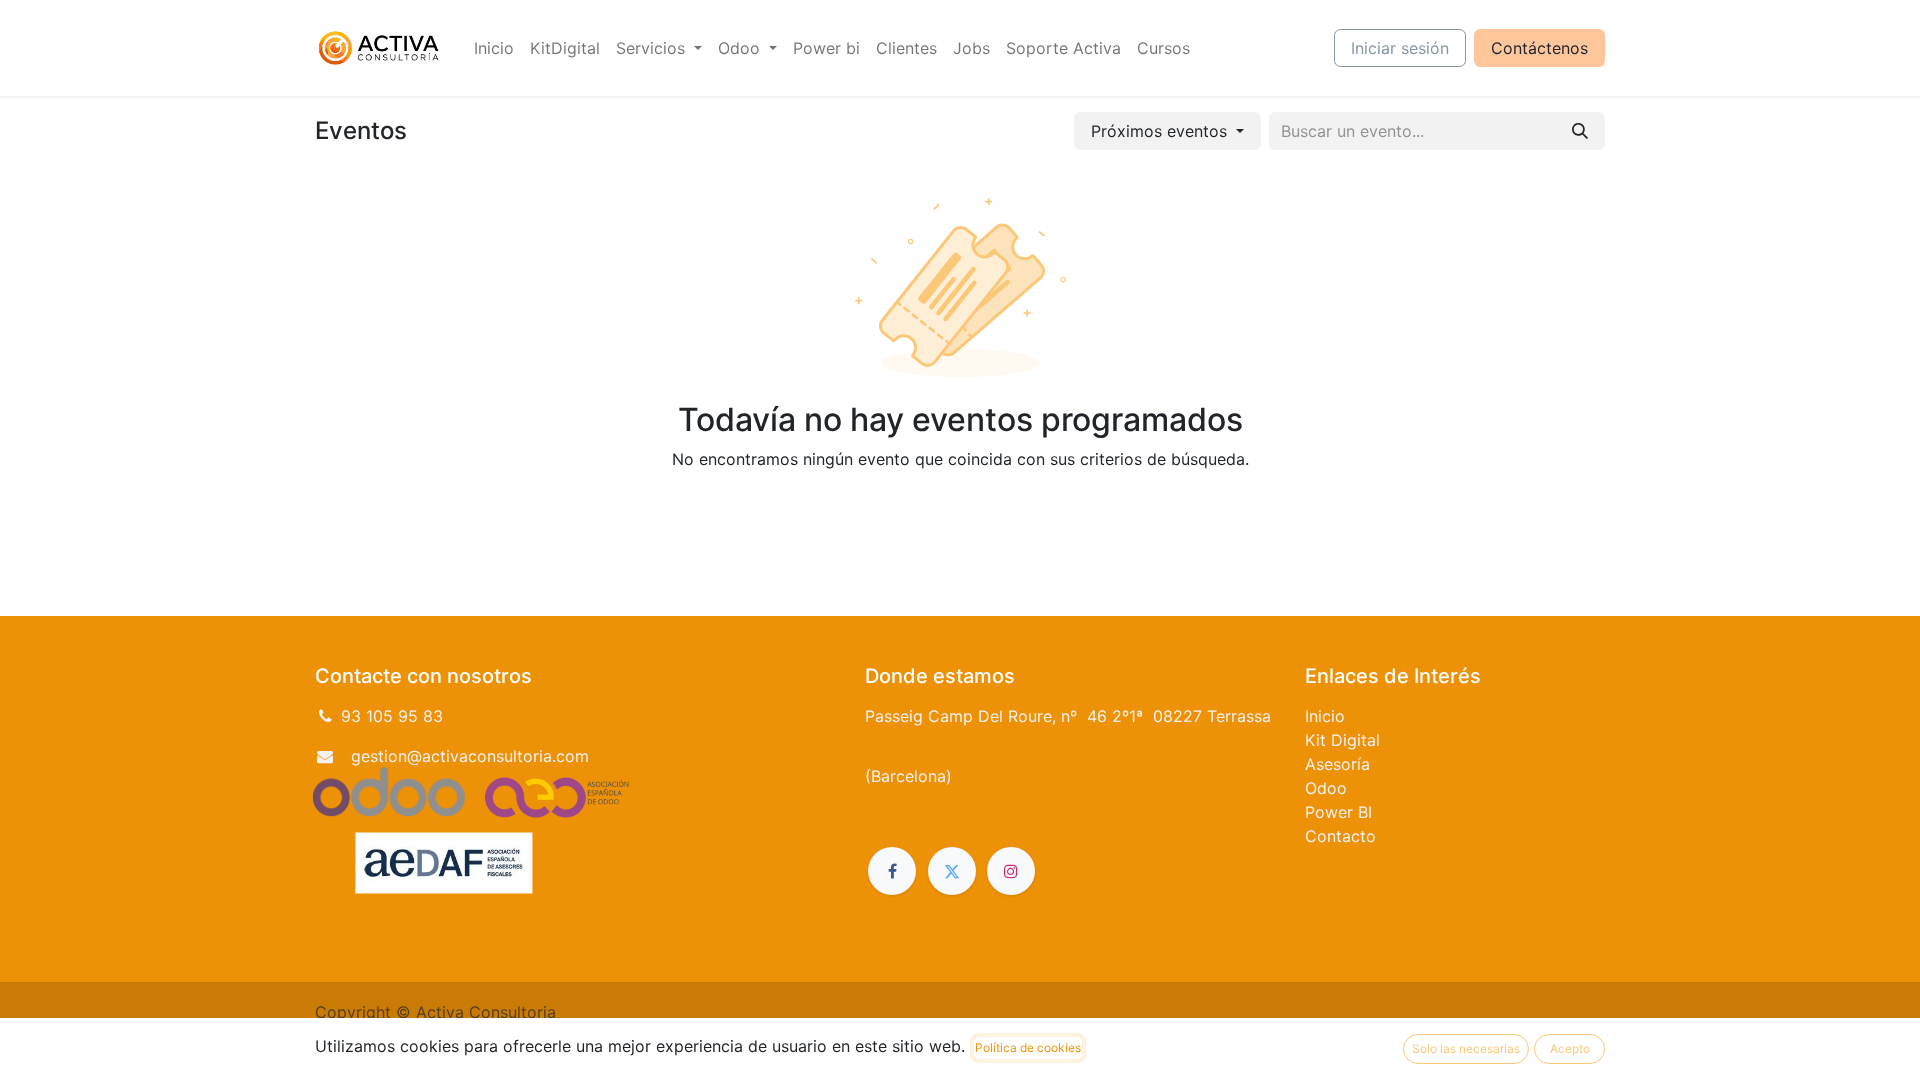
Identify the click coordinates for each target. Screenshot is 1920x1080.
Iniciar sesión (1400, 48)
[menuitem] (494, 48)
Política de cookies (1028, 1047)
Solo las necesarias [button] (1466, 1048)
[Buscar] (1580, 131)
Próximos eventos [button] (1161, 131)
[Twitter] (952, 871)
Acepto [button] (1570, 1048)
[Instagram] (1011, 871)
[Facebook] (892, 871)
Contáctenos (1539, 48)
